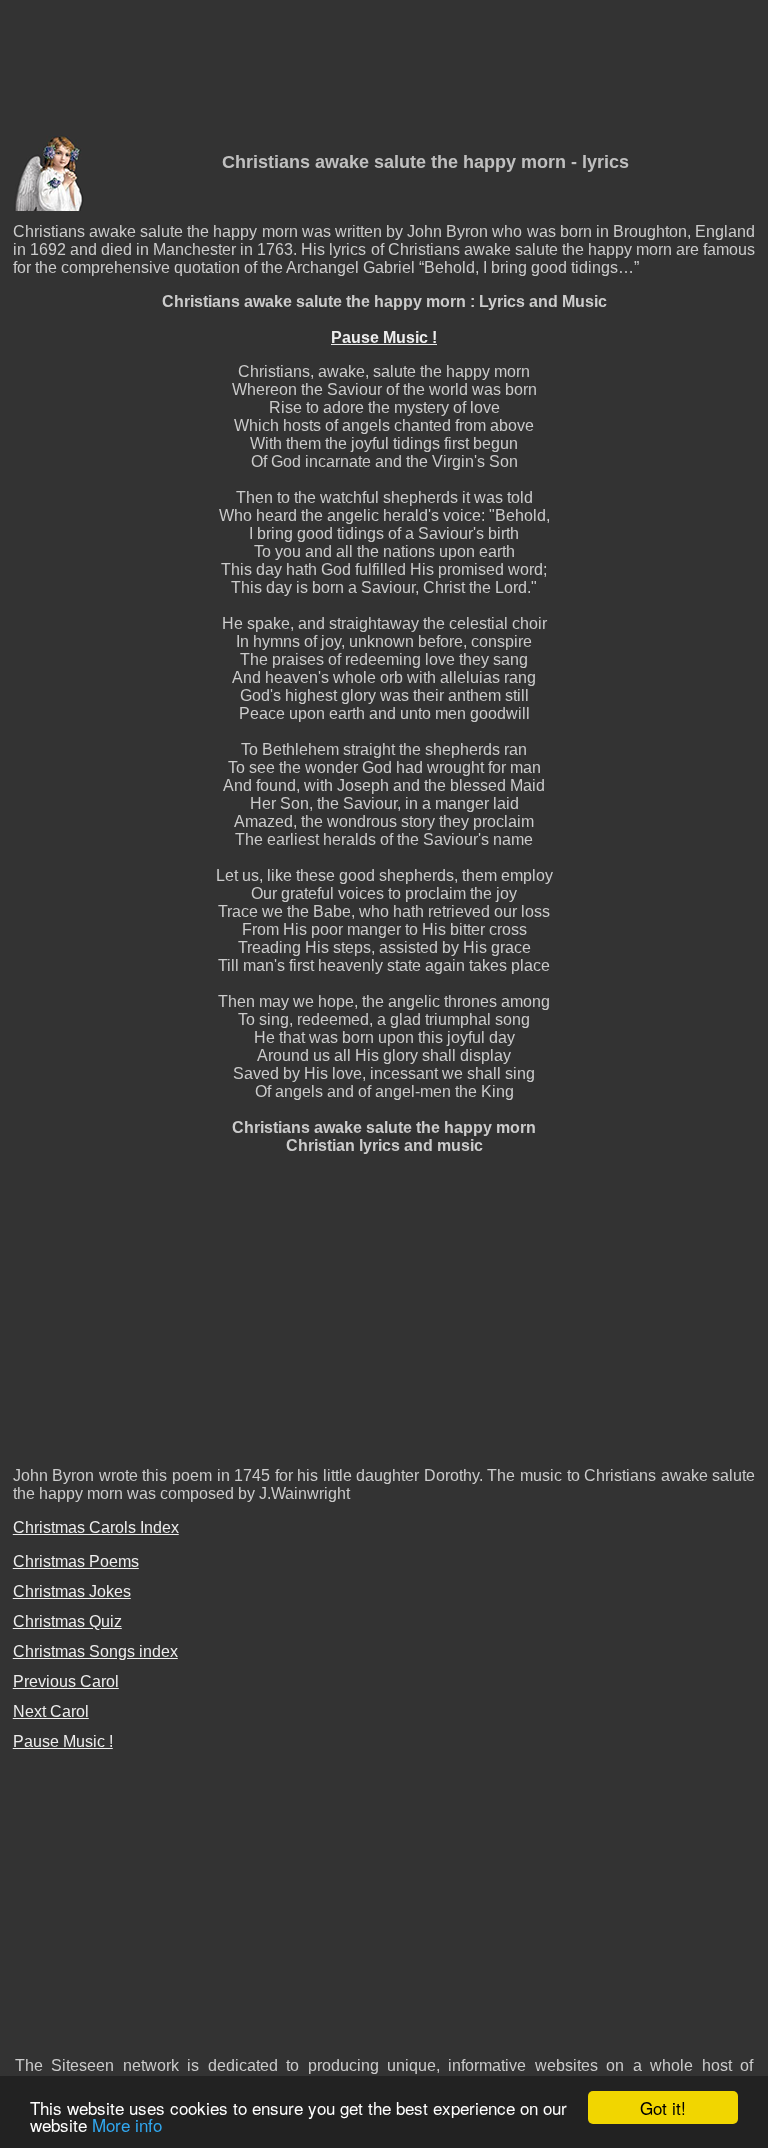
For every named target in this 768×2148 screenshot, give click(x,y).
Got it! (663, 2107)
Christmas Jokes (72, 1591)
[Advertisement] (384, 71)
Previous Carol (66, 1681)
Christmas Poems (76, 1561)
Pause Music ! (384, 337)
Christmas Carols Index (96, 1527)
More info (127, 2124)
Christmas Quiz (67, 1621)
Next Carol (51, 1711)
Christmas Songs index (95, 1651)
